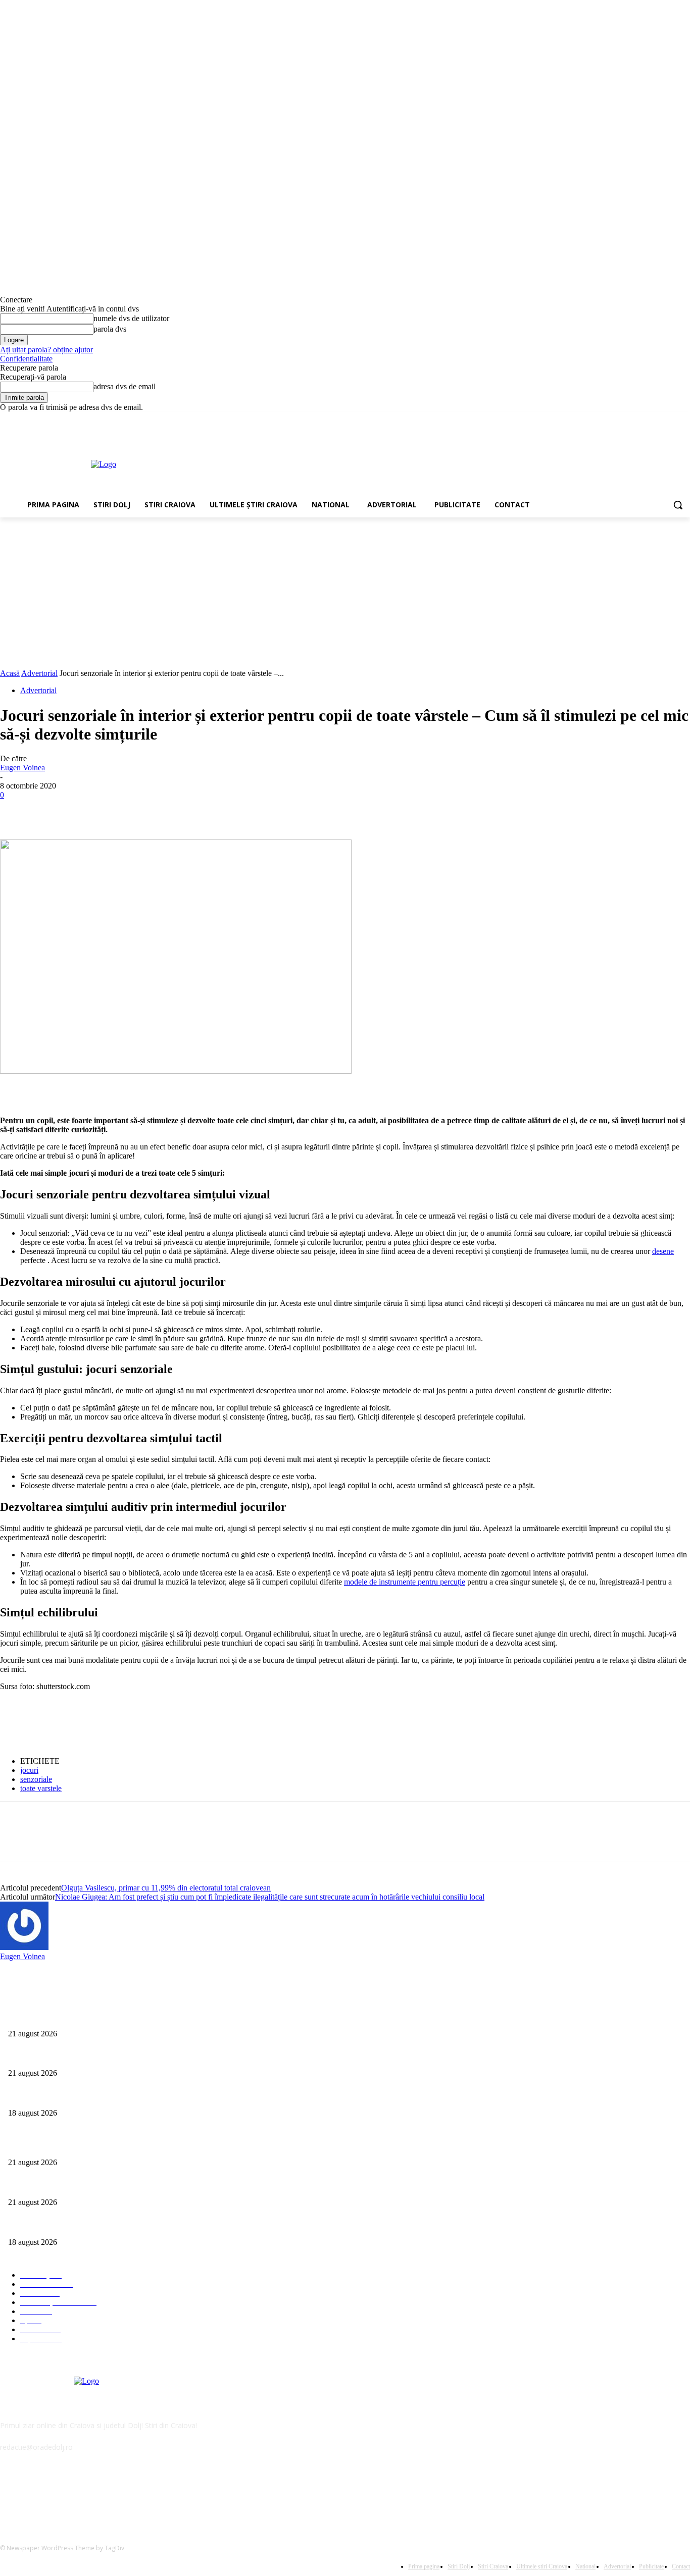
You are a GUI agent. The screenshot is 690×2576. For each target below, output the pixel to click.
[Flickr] (62, 2493)
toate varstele (41, 1788)
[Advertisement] (391, 463)
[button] (678, 505)
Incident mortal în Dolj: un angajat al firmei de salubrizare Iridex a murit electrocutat (130, 2096)
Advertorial (39, 673)
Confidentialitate (26, 359)
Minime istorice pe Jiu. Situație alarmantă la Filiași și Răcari (94, 2017)
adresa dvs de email (125, 386)
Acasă (10, 673)
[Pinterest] (89, 810)
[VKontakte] (114, 2493)
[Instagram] (642, 419)
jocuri (29, 1770)
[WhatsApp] (126, 810)
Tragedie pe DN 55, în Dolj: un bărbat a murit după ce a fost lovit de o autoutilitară (128, 2057)
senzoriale (36, 1779)
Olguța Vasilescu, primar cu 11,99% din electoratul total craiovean (166, 1888)
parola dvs (110, 329)
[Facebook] (628, 419)
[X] (656, 419)
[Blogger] (10, 2493)
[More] (163, 810)
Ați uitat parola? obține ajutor (46, 350)
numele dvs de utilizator (131, 318)
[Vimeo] (670, 419)
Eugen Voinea (22, 768)
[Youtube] (684, 419)
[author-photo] (24, 1947)
